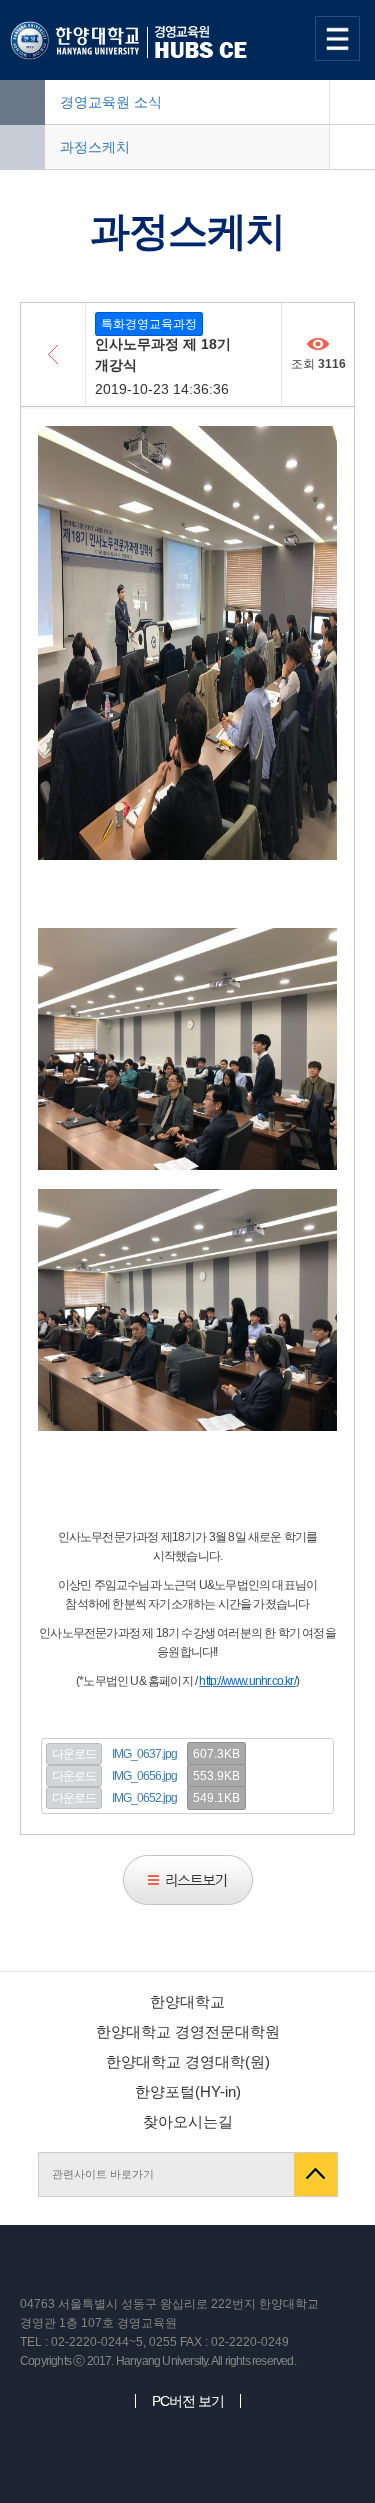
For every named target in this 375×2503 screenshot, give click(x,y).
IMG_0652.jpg (144, 1798)
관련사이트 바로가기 (103, 2174)
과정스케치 (95, 147)
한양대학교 (187, 2001)
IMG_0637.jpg (144, 1754)
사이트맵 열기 (340, 38)
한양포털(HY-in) (188, 2091)
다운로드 (74, 1754)
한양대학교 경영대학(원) (188, 2061)
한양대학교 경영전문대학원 (188, 2031)
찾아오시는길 (188, 2121)
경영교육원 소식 (111, 102)
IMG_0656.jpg (144, 1776)
